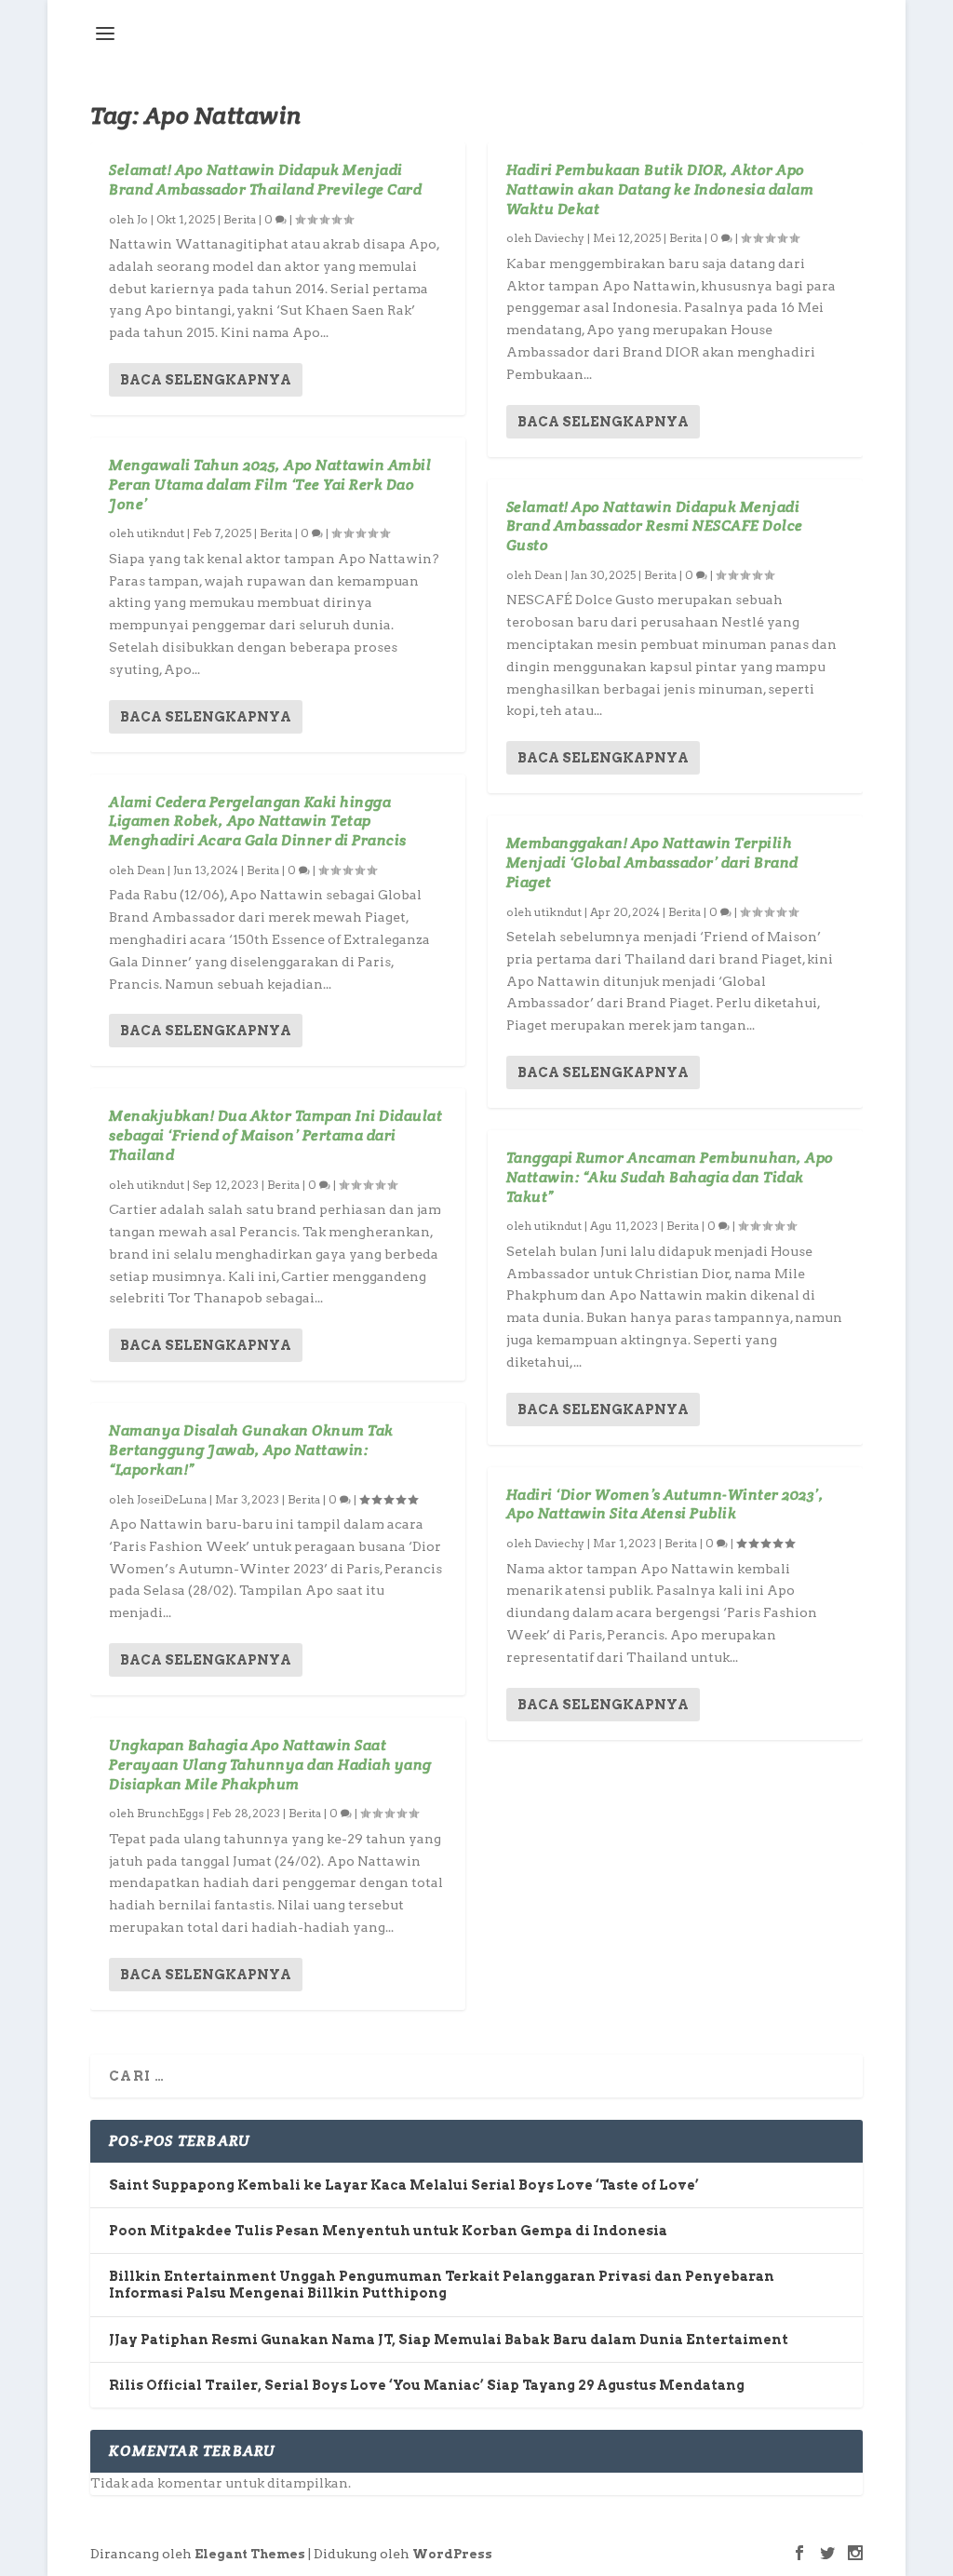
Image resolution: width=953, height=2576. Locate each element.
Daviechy (559, 238)
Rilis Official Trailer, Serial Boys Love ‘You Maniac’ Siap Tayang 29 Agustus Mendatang (427, 2385)
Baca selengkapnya (206, 380)
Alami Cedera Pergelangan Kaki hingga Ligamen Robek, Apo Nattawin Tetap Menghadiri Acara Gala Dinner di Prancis (258, 822)
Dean (151, 870)
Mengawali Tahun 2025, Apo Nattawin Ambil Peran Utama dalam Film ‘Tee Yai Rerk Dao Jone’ (270, 485)
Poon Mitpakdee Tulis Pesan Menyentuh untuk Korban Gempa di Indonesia (388, 2231)
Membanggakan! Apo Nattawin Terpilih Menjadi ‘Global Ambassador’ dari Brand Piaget (652, 863)
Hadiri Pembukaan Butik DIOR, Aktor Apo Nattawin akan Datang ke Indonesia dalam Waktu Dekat (660, 189)
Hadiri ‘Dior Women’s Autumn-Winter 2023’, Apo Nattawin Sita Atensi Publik (665, 1504)
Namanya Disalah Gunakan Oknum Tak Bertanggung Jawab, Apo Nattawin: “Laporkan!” (251, 1450)
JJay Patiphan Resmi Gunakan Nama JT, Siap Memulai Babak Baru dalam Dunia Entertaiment (449, 2340)
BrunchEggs (170, 1813)
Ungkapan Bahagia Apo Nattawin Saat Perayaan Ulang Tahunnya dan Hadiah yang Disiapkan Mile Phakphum (270, 1765)
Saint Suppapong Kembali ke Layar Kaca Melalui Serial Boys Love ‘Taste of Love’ (404, 2185)
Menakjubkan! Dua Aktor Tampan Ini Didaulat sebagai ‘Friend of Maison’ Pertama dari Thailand (275, 1135)
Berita (240, 219)
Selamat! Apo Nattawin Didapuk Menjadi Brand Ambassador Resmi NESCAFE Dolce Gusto (655, 526)
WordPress (452, 2554)
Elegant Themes (250, 2554)
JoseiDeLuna (172, 1499)
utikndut (161, 533)
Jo (142, 219)
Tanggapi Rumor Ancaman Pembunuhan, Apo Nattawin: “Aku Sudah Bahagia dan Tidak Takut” (670, 1177)
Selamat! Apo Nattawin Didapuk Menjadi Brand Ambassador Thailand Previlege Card (265, 180)
